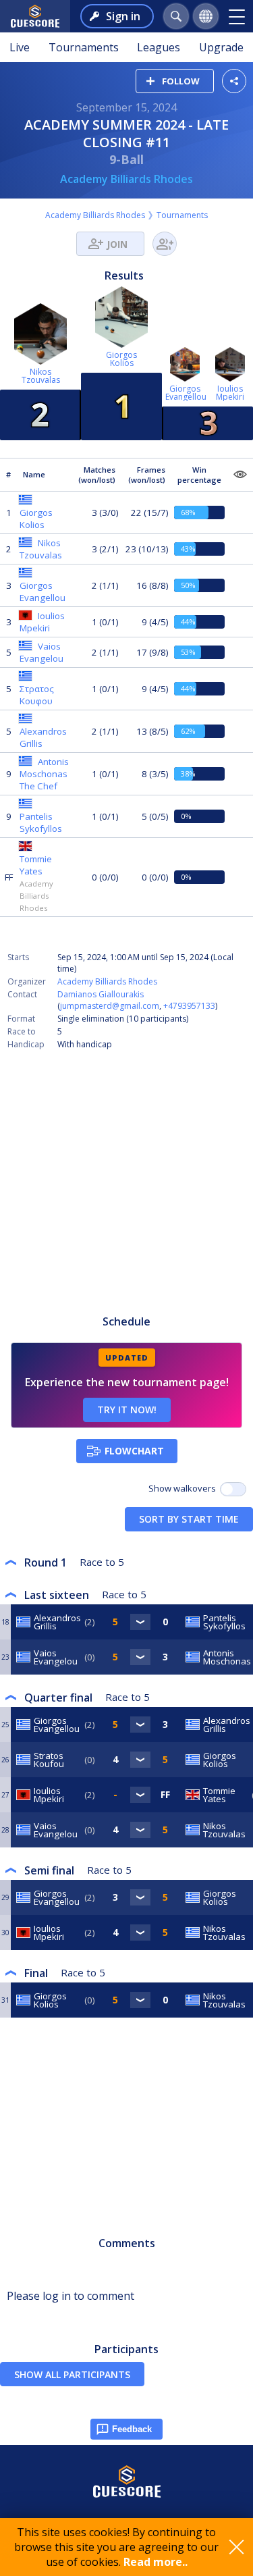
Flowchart (134, 1451)
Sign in (123, 16)
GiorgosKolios (121, 359)
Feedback (132, 2429)
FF (9, 877)
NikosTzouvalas (41, 376)
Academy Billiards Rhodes (126, 179)
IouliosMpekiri (230, 393)
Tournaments (84, 47)
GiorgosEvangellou (186, 393)
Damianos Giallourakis (101, 994)
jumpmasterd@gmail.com (110, 1006)
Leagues (159, 47)
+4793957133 (189, 1006)
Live (20, 47)
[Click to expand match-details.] (140, 1622)
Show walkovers (184, 1488)
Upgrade (221, 47)
